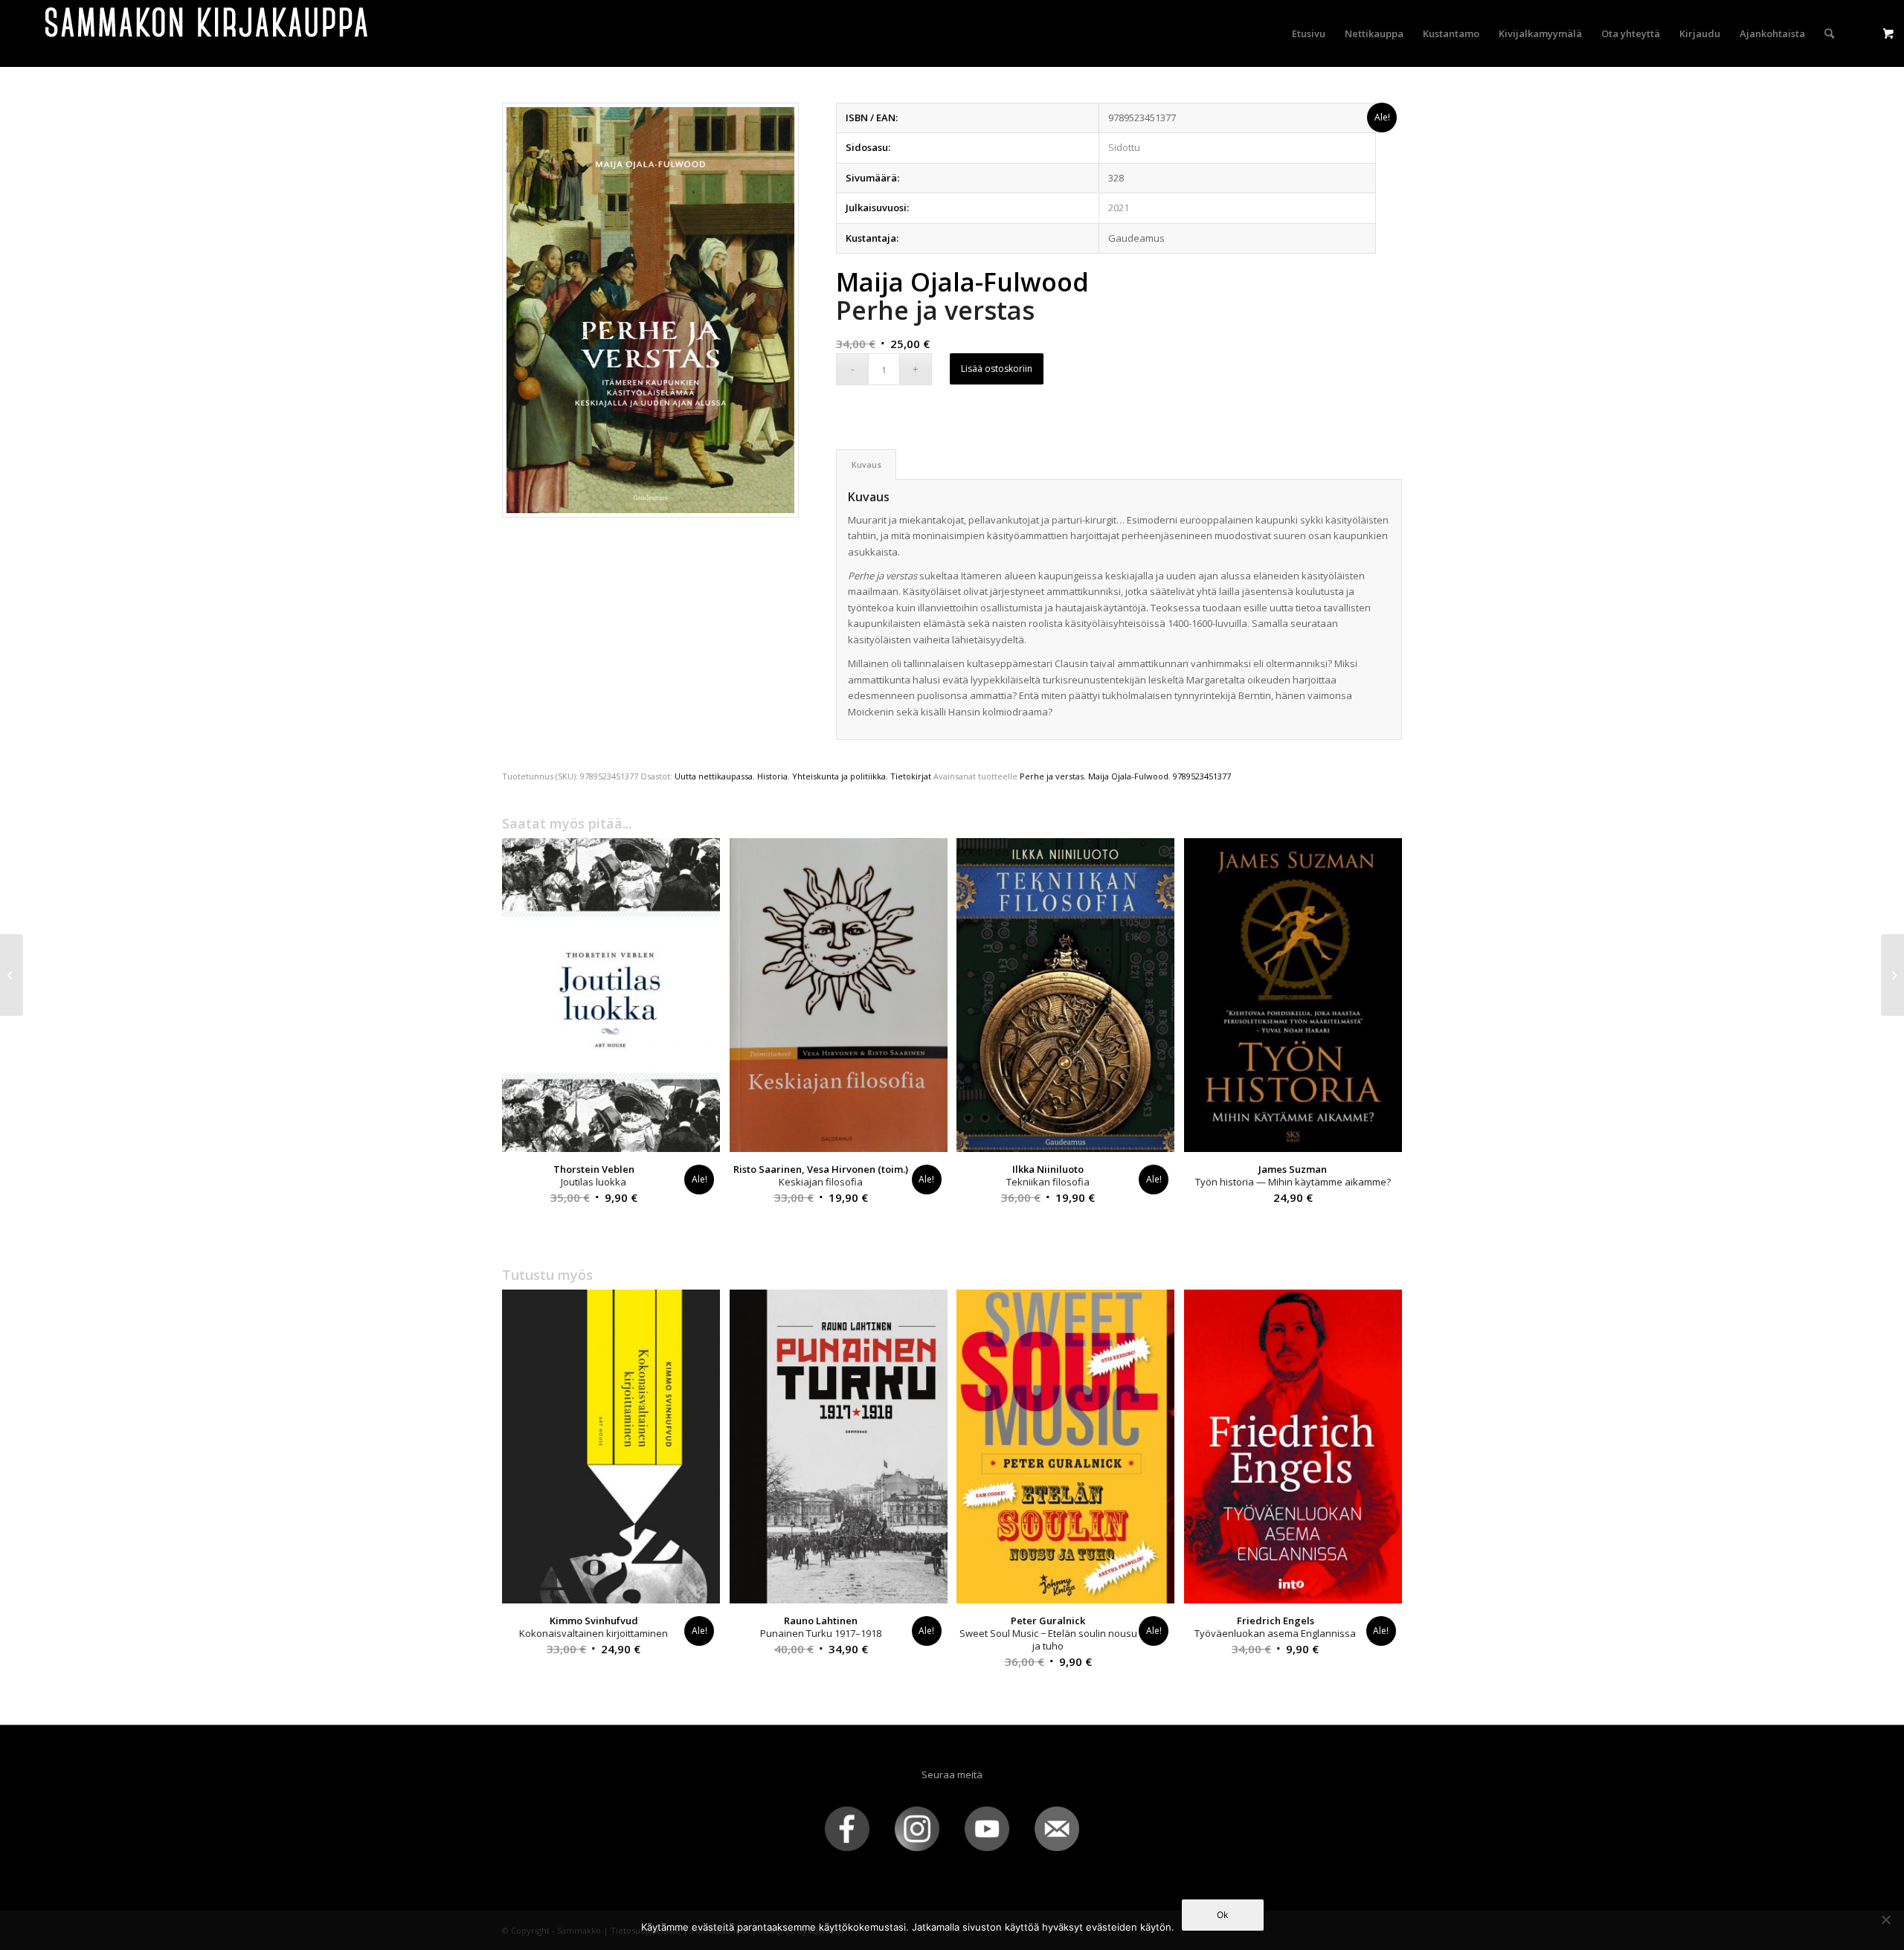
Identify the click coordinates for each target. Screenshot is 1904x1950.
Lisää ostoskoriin (997, 369)
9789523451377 (1202, 776)
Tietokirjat (911, 776)
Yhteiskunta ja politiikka (839, 776)
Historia (772, 776)
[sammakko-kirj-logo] (208, 33)
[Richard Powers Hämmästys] (12, 975)
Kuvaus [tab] (866, 464)
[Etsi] (1829, 33)
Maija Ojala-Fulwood (1128, 776)
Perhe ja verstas (1052, 776)
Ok (1223, 1915)
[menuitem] (1309, 33)
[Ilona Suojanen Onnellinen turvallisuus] (1892, 975)
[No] (1885, 1920)
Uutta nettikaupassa (714, 776)
